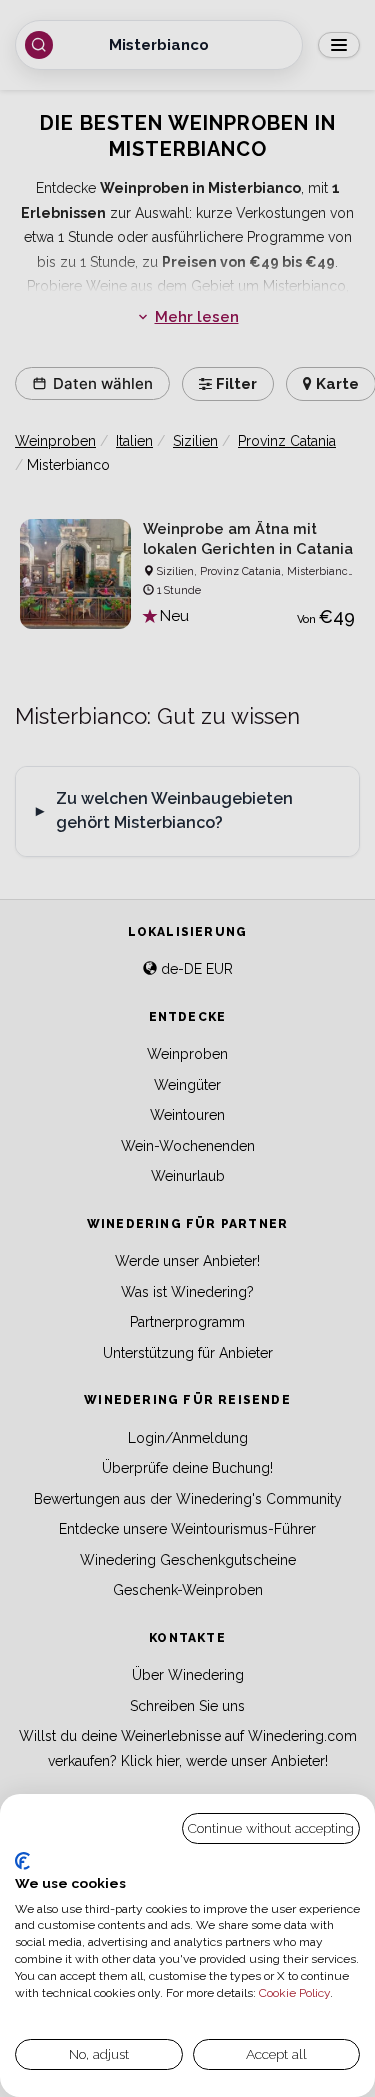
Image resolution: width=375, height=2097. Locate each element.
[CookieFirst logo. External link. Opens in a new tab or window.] (22, 1861)
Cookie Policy (294, 1993)
